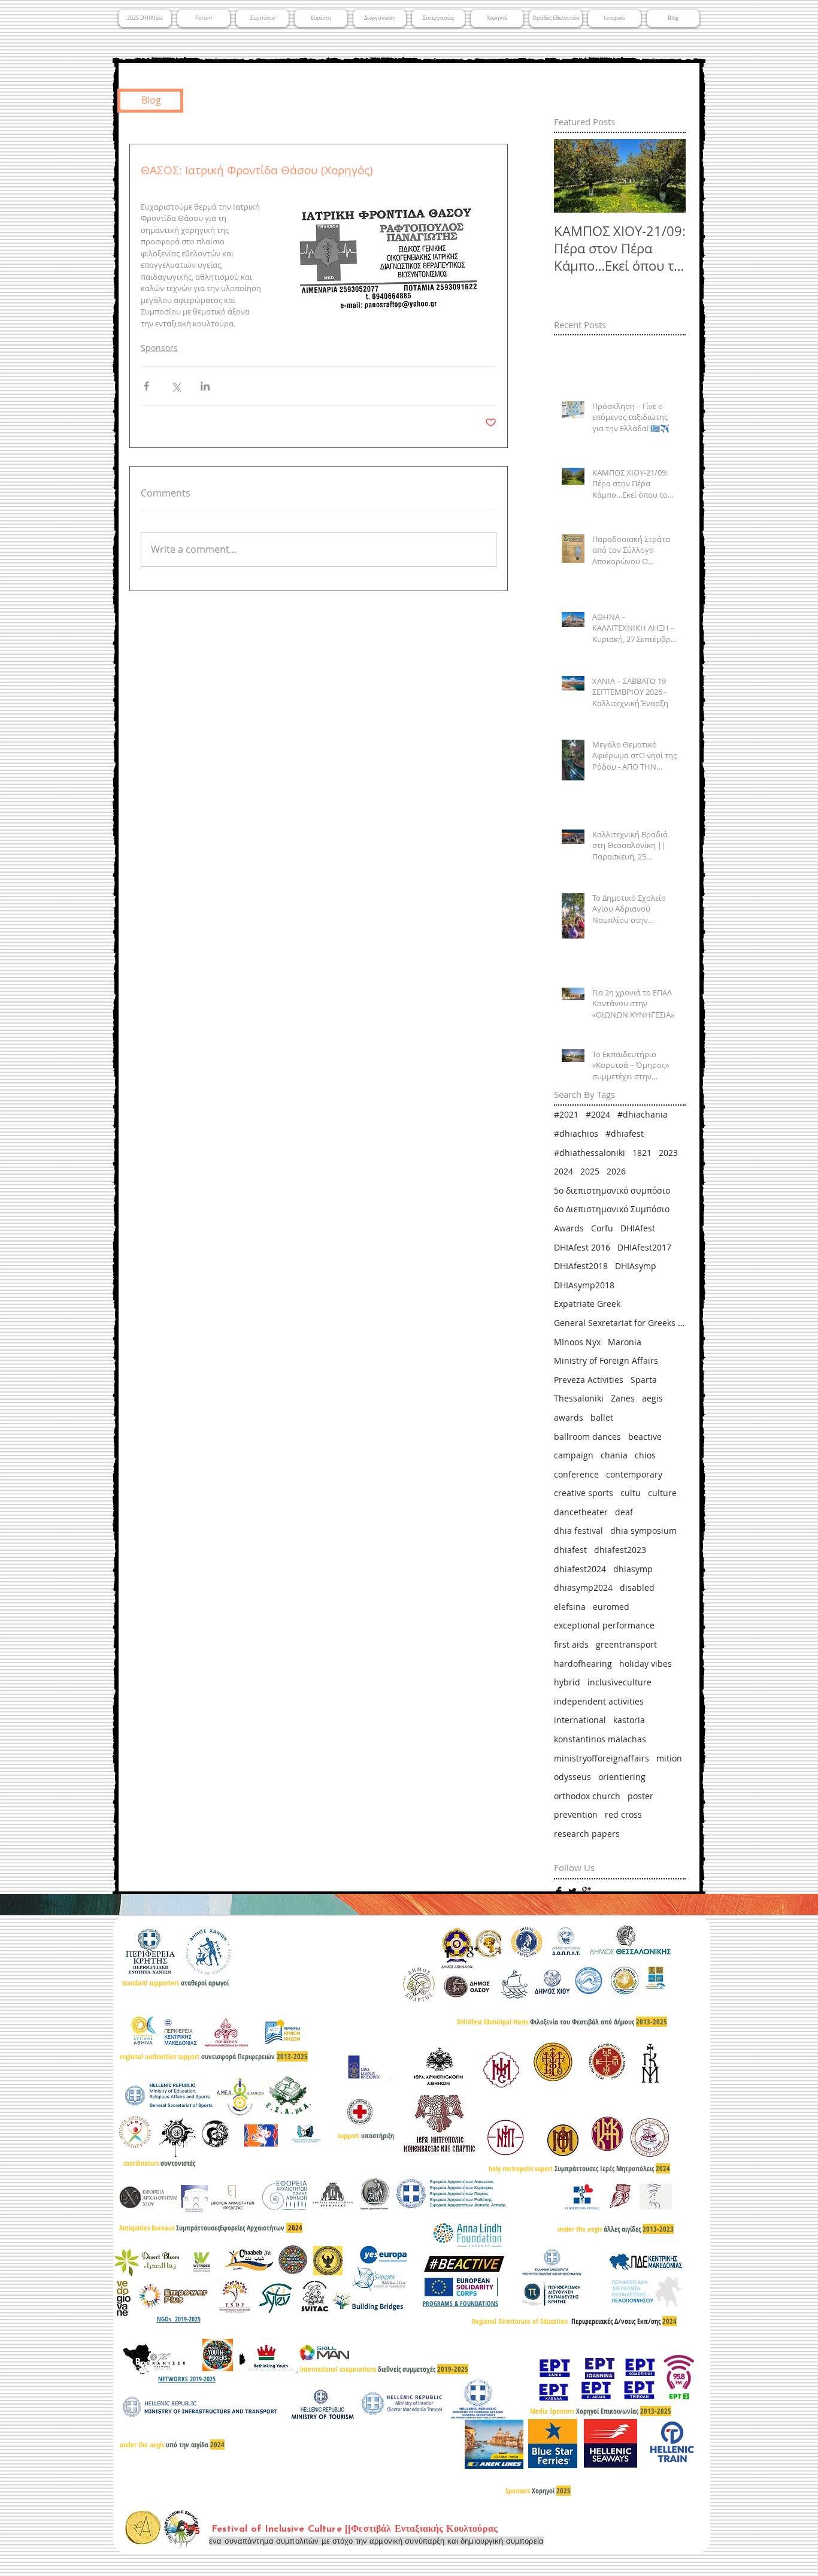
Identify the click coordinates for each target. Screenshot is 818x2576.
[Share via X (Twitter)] (176, 386)
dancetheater (581, 1512)
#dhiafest (625, 1133)
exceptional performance (604, 1625)
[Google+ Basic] (586, 1891)
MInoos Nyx (577, 1342)
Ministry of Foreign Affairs (606, 1360)
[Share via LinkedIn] (205, 386)
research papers (587, 1834)
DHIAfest (638, 1228)
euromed (611, 1607)
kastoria (629, 1720)
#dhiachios (576, 1133)
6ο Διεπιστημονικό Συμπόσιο (612, 1209)
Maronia (625, 1342)
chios (645, 1455)
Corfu (602, 1228)
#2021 (566, 1114)
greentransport (626, 1644)
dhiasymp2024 (583, 1587)
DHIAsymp (636, 1266)
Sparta (644, 1380)
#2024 (598, 1114)
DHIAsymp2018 (584, 1285)
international (580, 1720)
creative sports (584, 1493)
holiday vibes (646, 1664)
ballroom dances (587, 1437)
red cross (623, 1814)
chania (614, 1455)
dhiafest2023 (620, 1550)
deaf (624, 1512)
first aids (571, 1644)
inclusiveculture (619, 1682)
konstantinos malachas (600, 1739)
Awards (569, 1228)
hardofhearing (583, 1664)
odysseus (572, 1777)
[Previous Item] (573, 176)
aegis (652, 1398)
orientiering (622, 1777)
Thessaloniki (579, 1398)
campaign (574, 1455)
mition (669, 1758)
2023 (668, 1153)
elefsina (570, 1607)
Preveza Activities (589, 1380)
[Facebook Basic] (559, 1891)
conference (576, 1474)
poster (640, 1796)
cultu (631, 1493)
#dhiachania (643, 1114)
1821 (642, 1153)
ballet (602, 1417)
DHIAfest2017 (644, 1247)
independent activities (599, 1701)
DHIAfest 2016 (582, 1247)
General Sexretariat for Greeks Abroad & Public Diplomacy (620, 1323)
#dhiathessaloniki (590, 1153)
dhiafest (570, 1550)
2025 (590, 1171)
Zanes (623, 1398)
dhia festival (578, 1531)
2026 (616, 1171)
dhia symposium (643, 1531)
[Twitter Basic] (572, 1891)
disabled (637, 1587)
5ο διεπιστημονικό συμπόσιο (612, 1190)
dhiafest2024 (580, 1569)
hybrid (567, 1682)
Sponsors (159, 348)
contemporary (634, 1474)
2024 (563, 1171)
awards (569, 1417)
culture (662, 1493)
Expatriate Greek (587, 1304)
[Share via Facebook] (146, 386)
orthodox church (587, 1796)
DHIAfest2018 (581, 1266)
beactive (645, 1437)
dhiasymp (633, 1569)
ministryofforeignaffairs (602, 1758)
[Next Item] (666, 176)
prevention (576, 1814)
